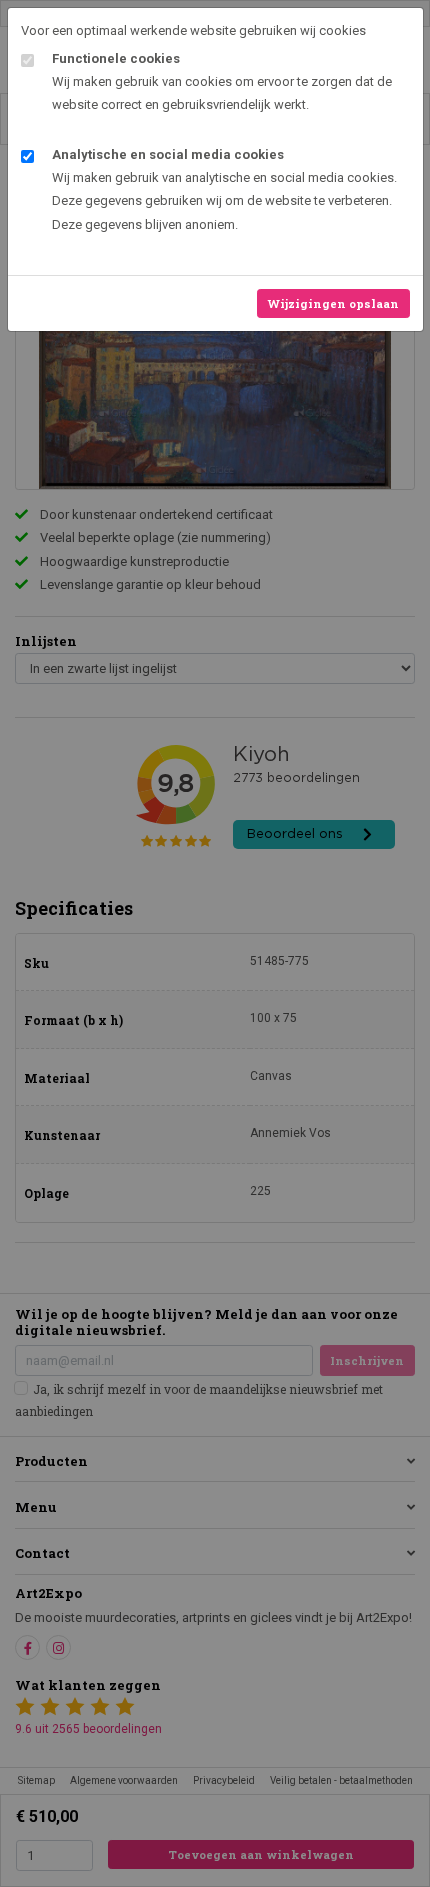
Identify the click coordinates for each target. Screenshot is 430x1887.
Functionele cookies (116, 58)
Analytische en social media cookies (168, 154)
